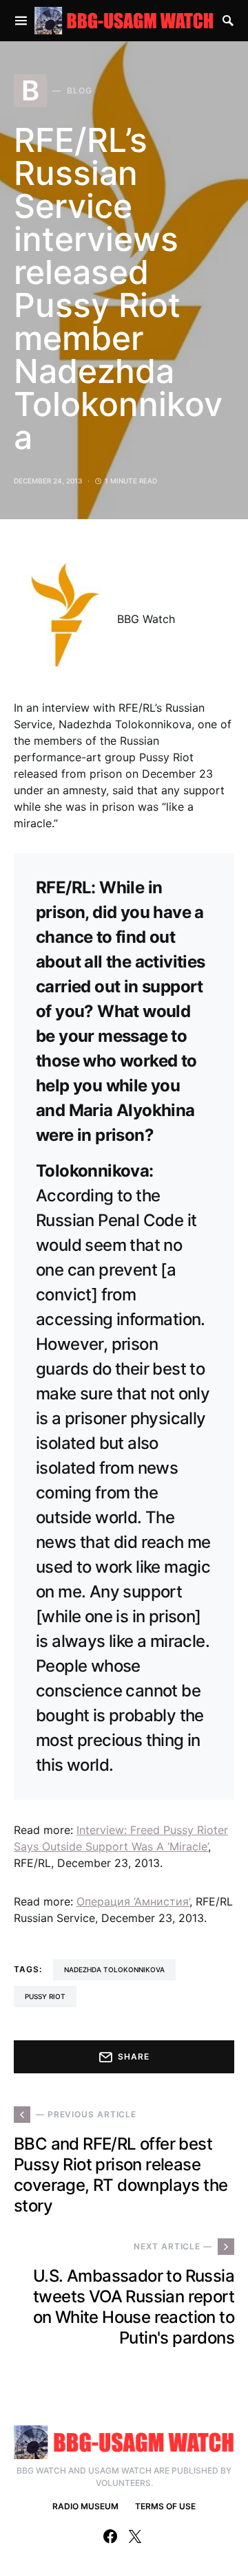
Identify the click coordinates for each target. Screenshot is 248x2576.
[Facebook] (110, 2536)
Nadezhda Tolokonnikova (114, 1969)
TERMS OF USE (165, 2506)
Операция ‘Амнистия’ (133, 1901)
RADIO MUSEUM (85, 2506)
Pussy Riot (45, 1996)
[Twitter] (135, 2536)
